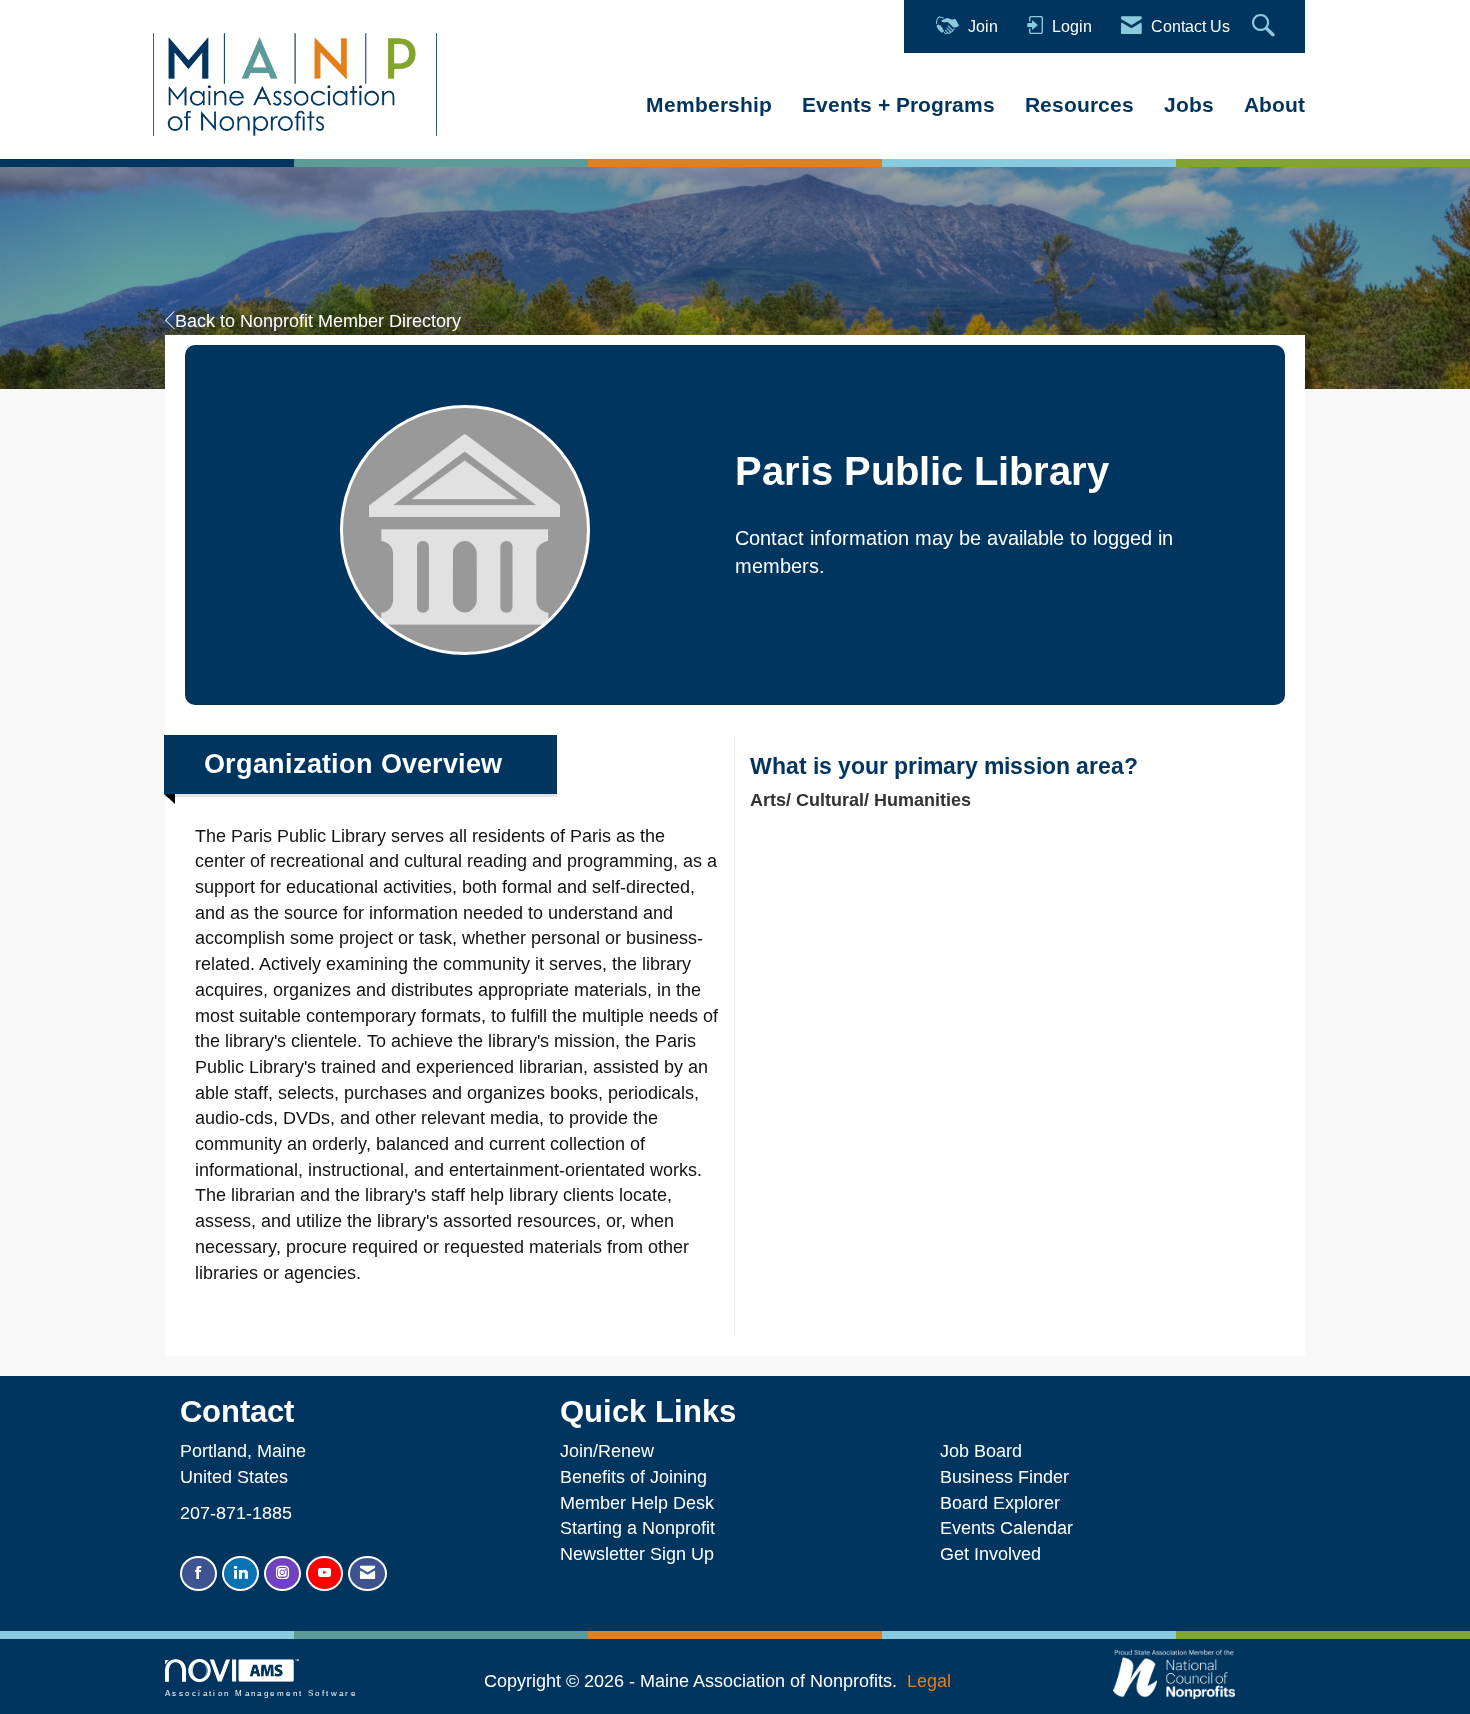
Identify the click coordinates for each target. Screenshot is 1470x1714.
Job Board (986, 1451)
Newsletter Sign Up (637, 1554)
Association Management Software (261, 1693)
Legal (929, 1681)
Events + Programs (898, 104)
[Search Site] (1266, 26)
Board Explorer (1000, 1503)
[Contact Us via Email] (367, 1573)
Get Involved (990, 1554)
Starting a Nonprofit (637, 1528)
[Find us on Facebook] (198, 1573)
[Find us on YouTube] (324, 1573)
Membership (709, 104)
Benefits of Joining (633, 1477)
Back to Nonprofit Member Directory (318, 321)
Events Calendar (1006, 1528)
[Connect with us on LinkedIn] (240, 1573)
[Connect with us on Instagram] (282, 1573)
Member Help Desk (637, 1503)
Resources (1079, 104)
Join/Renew (607, 1451)
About (1274, 104)
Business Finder (1009, 1477)
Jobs (1189, 104)
